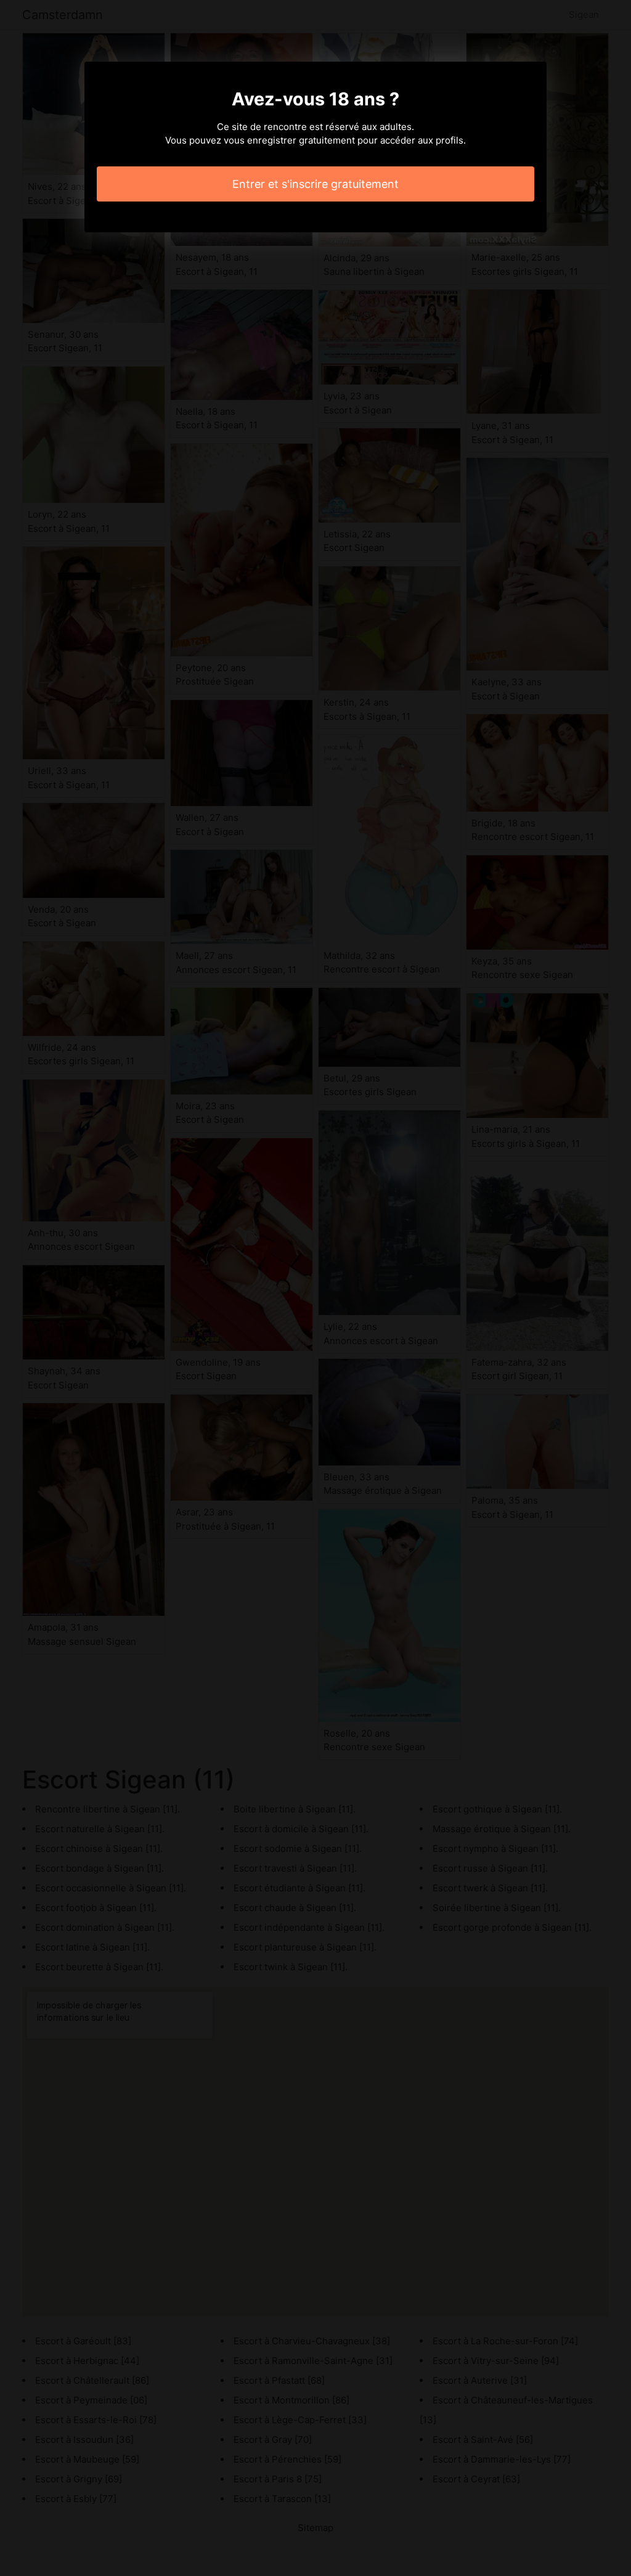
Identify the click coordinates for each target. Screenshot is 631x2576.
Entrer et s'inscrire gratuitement (315, 184)
